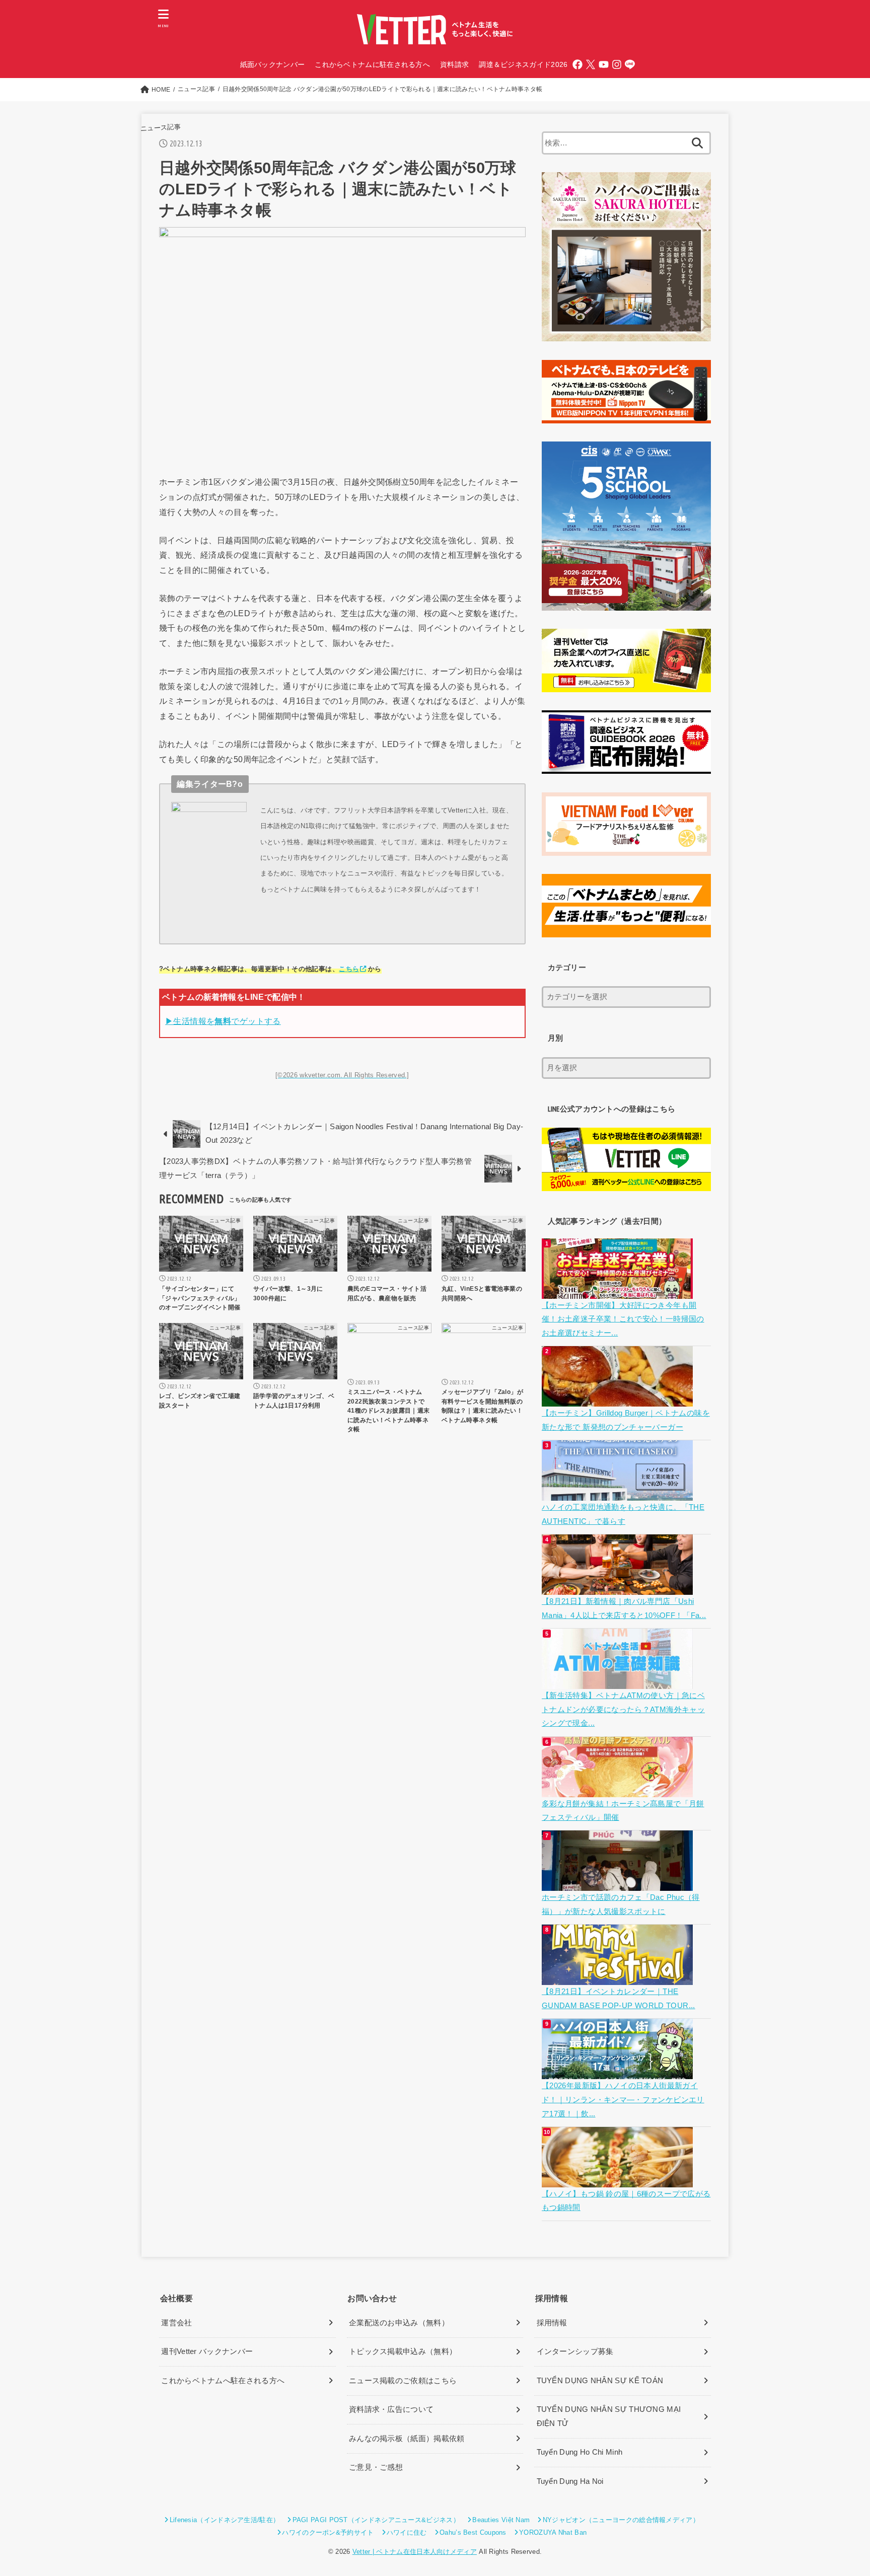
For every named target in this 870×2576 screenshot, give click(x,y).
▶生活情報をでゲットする (223, 1021)
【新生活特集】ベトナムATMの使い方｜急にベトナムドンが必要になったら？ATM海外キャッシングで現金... (623, 1709)
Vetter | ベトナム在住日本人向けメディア (415, 2552)
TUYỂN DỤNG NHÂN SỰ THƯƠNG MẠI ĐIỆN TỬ (609, 2416)
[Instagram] (617, 64)
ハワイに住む (407, 2532)
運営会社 (176, 2323)
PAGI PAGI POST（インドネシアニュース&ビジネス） (376, 2520)
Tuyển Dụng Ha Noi (570, 2481)
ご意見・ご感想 (376, 2467)
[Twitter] (591, 64)
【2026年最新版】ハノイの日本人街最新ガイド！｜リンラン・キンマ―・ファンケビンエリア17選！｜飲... (623, 2100)
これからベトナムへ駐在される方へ (223, 2381)
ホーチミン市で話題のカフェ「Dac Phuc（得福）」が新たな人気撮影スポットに (621, 1904)
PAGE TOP (841, 2491)
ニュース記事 (160, 128)
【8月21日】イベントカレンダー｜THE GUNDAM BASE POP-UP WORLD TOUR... (619, 1999)
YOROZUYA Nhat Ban (553, 2532)
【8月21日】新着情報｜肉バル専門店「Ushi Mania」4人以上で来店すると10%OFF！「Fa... (624, 1608)
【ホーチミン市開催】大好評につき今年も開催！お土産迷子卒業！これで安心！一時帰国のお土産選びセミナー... (623, 1319)
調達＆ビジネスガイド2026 (523, 64)
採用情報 (552, 2323)
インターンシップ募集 (575, 2351)
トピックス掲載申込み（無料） (403, 2351)
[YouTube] (604, 64)
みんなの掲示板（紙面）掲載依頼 (407, 2439)
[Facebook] (577, 64)
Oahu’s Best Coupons (473, 2532)
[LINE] (630, 64)
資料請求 (454, 64)
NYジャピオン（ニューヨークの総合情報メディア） (621, 2520)
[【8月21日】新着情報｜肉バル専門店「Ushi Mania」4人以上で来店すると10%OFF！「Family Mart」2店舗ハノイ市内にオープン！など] (619, 1587)
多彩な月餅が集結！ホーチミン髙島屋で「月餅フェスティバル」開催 (623, 1811)
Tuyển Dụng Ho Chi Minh (580, 2452)
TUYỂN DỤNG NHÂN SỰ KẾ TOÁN (600, 2381)
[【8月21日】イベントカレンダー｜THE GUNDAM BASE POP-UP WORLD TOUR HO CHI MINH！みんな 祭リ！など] (619, 1978)
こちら (349, 969)
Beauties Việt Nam (501, 2520)
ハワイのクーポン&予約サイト (328, 2532)
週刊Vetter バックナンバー (207, 2351)
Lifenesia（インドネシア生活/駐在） (225, 2520)
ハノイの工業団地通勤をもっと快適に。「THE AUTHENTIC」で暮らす (623, 1514)
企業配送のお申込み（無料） (399, 2323)
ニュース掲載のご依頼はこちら (403, 2381)
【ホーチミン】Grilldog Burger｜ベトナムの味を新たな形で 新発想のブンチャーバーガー (626, 1420)
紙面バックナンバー (273, 64)
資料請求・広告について (391, 2409)
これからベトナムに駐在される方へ (372, 64)
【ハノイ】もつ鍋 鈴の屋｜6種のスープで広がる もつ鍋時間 (626, 2201)
